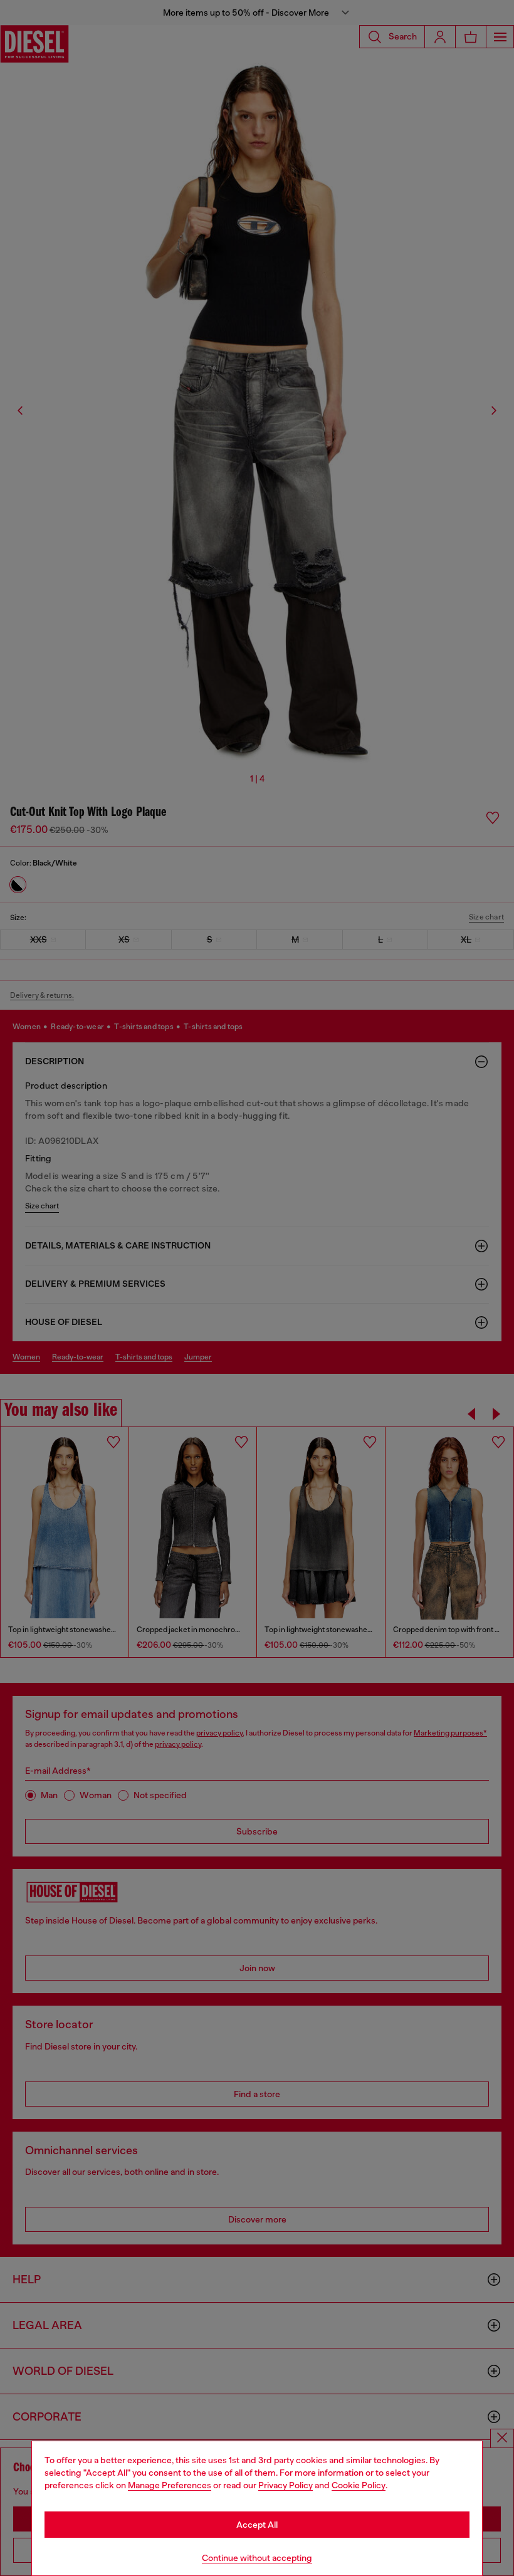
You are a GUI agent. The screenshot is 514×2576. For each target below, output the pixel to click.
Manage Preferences (170, 2485)
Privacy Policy (286, 2485)
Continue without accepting (257, 2558)
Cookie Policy (359, 2485)
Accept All (257, 2525)
